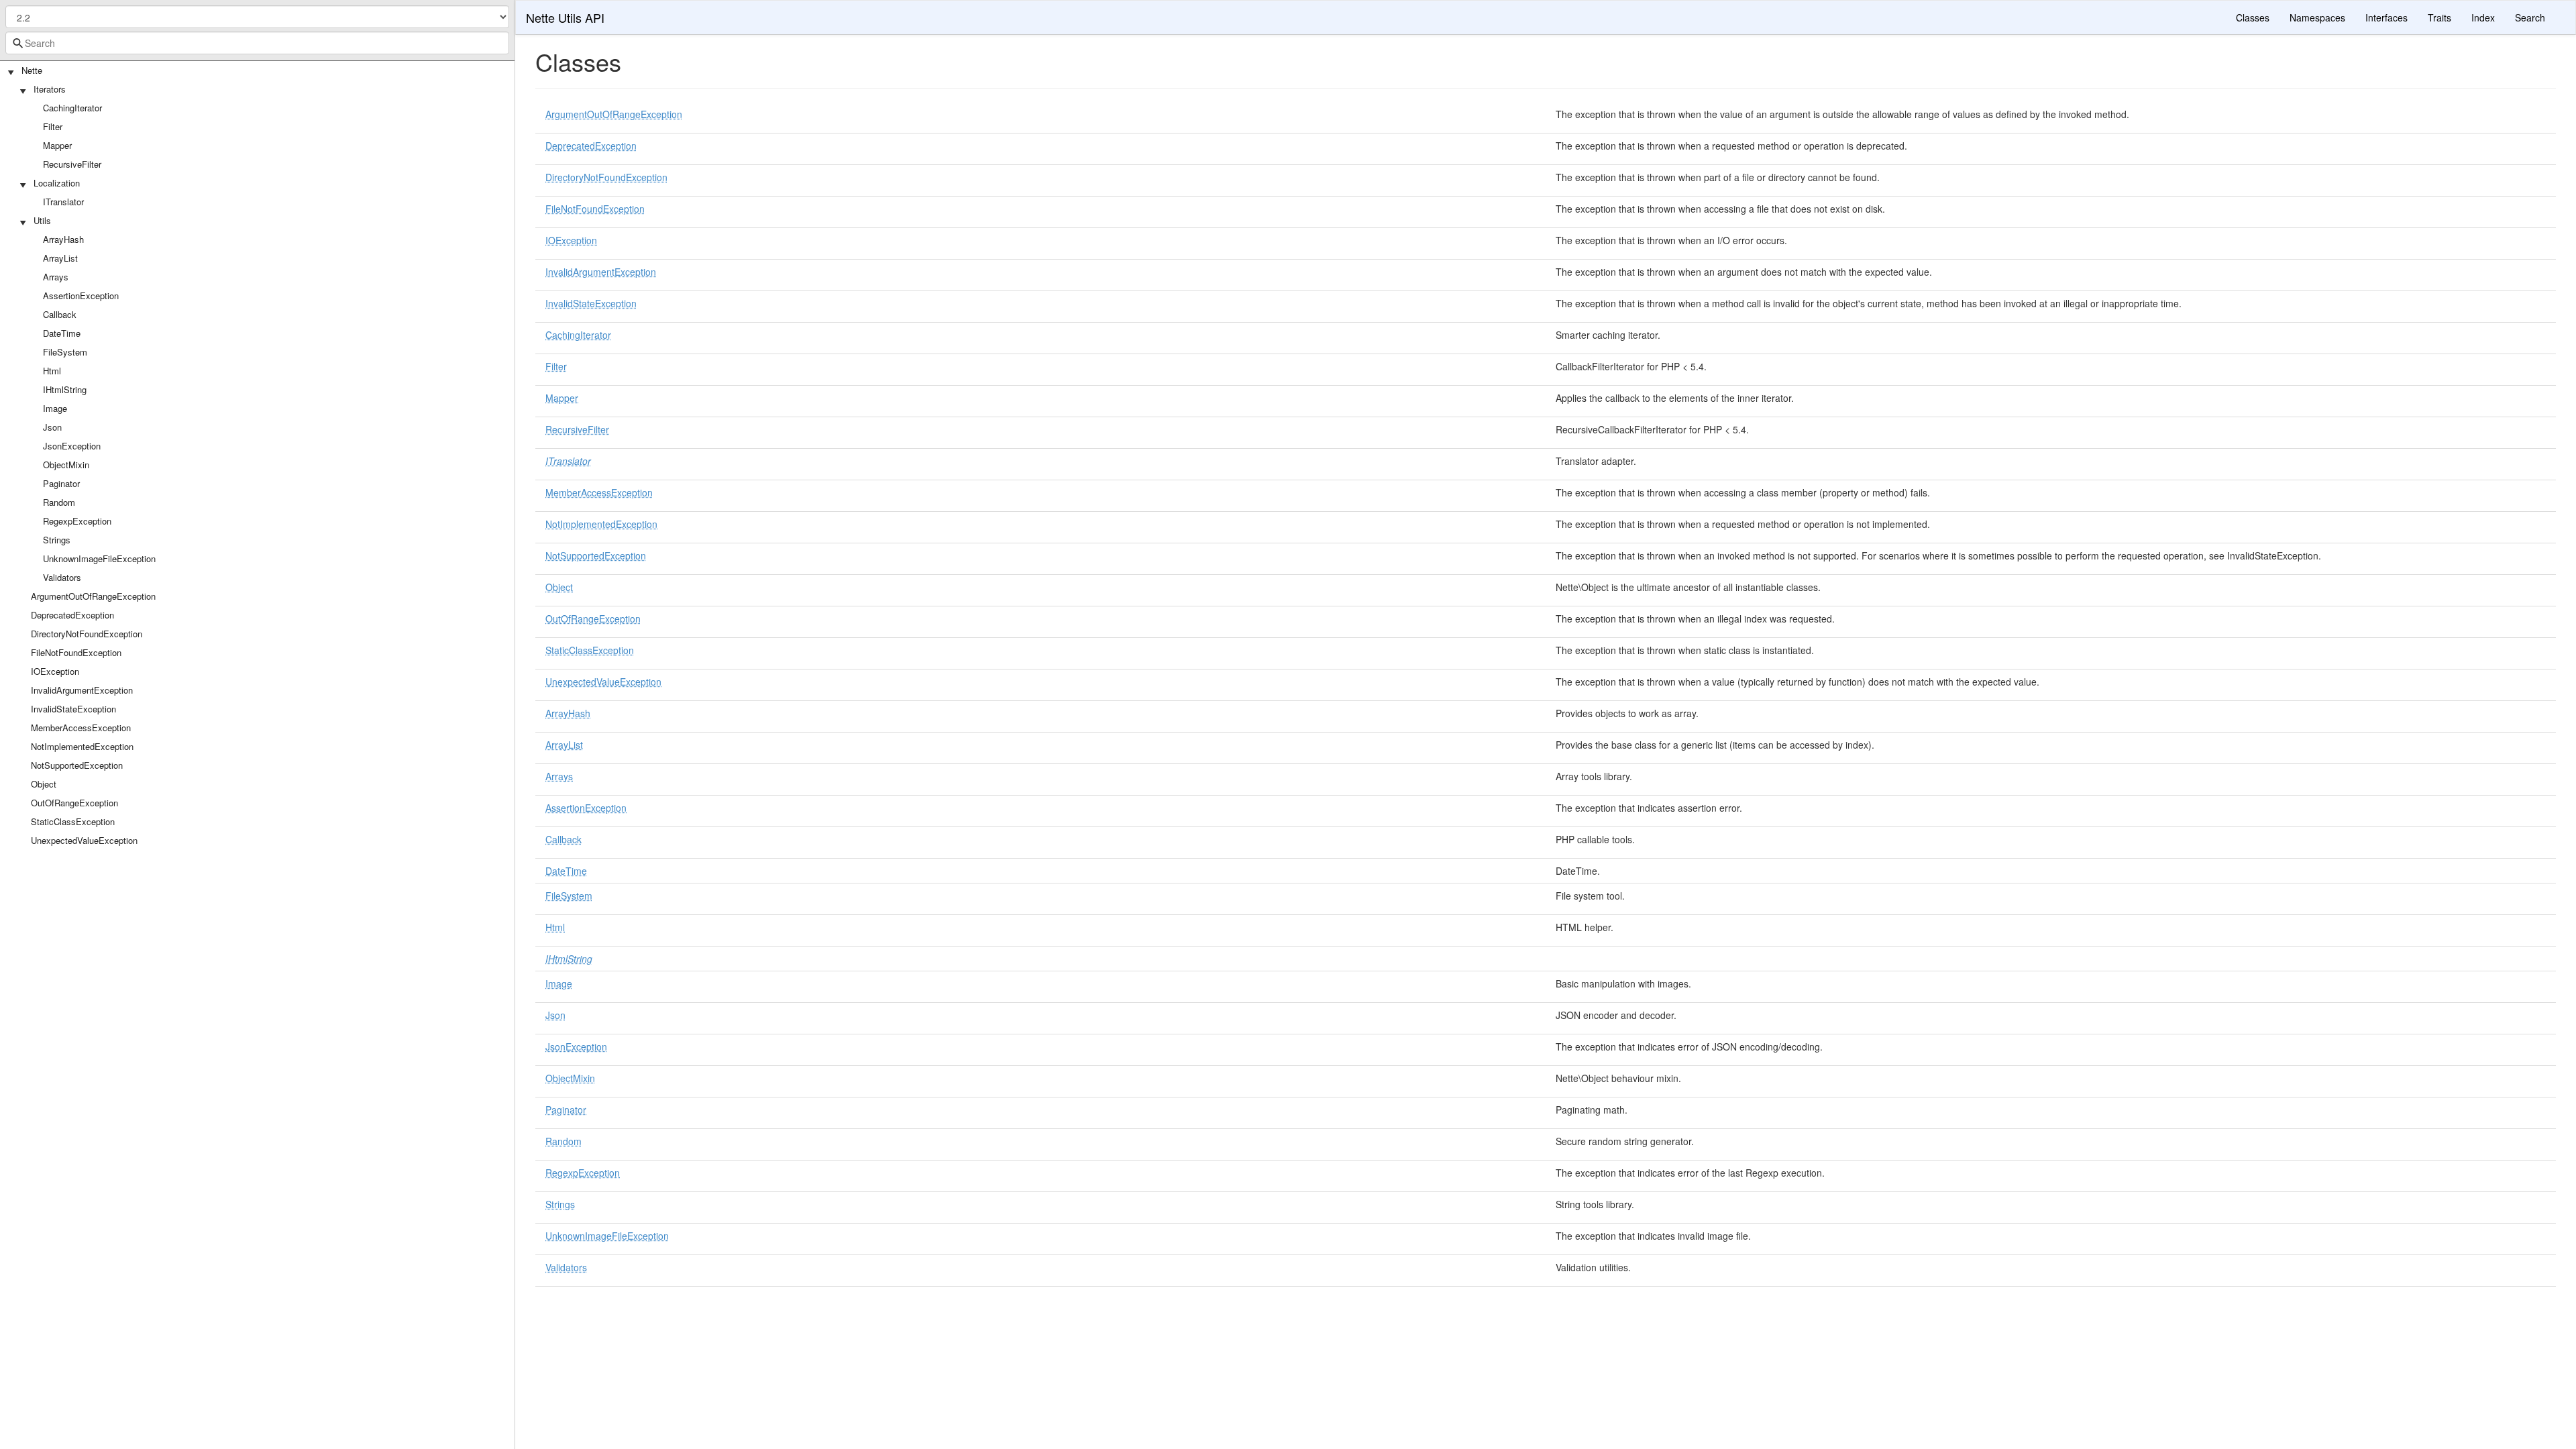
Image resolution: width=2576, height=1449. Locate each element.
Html (52, 371)
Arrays (56, 277)
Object (44, 784)
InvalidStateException (73, 709)
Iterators (50, 89)
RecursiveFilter (72, 164)
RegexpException (77, 521)
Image (55, 408)
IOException (55, 671)
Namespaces (2317, 17)
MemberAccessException (81, 728)
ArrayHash (63, 239)
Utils (42, 220)
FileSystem (65, 352)
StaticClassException (73, 821)
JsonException (72, 446)
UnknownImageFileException (99, 558)
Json (52, 427)
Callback (60, 314)
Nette (32, 70)
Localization (57, 183)
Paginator (61, 483)
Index (2483, 17)
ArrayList (60, 258)
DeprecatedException (72, 615)
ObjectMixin (66, 465)
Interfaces (2386, 17)
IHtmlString (65, 389)
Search (2530, 17)
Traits (2439, 17)
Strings (57, 540)
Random (59, 502)
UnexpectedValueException (84, 840)
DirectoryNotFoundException (87, 634)
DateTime (62, 333)
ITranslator (63, 202)
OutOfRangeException (74, 803)
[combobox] (257, 43)
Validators (62, 577)
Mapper (57, 145)
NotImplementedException (82, 746)
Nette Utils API (565, 17)
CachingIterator (72, 108)
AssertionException (81, 296)
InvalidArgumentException (82, 690)
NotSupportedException (77, 765)
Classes (2253, 17)
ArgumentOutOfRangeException (93, 596)
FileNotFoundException (76, 652)
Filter (53, 126)
